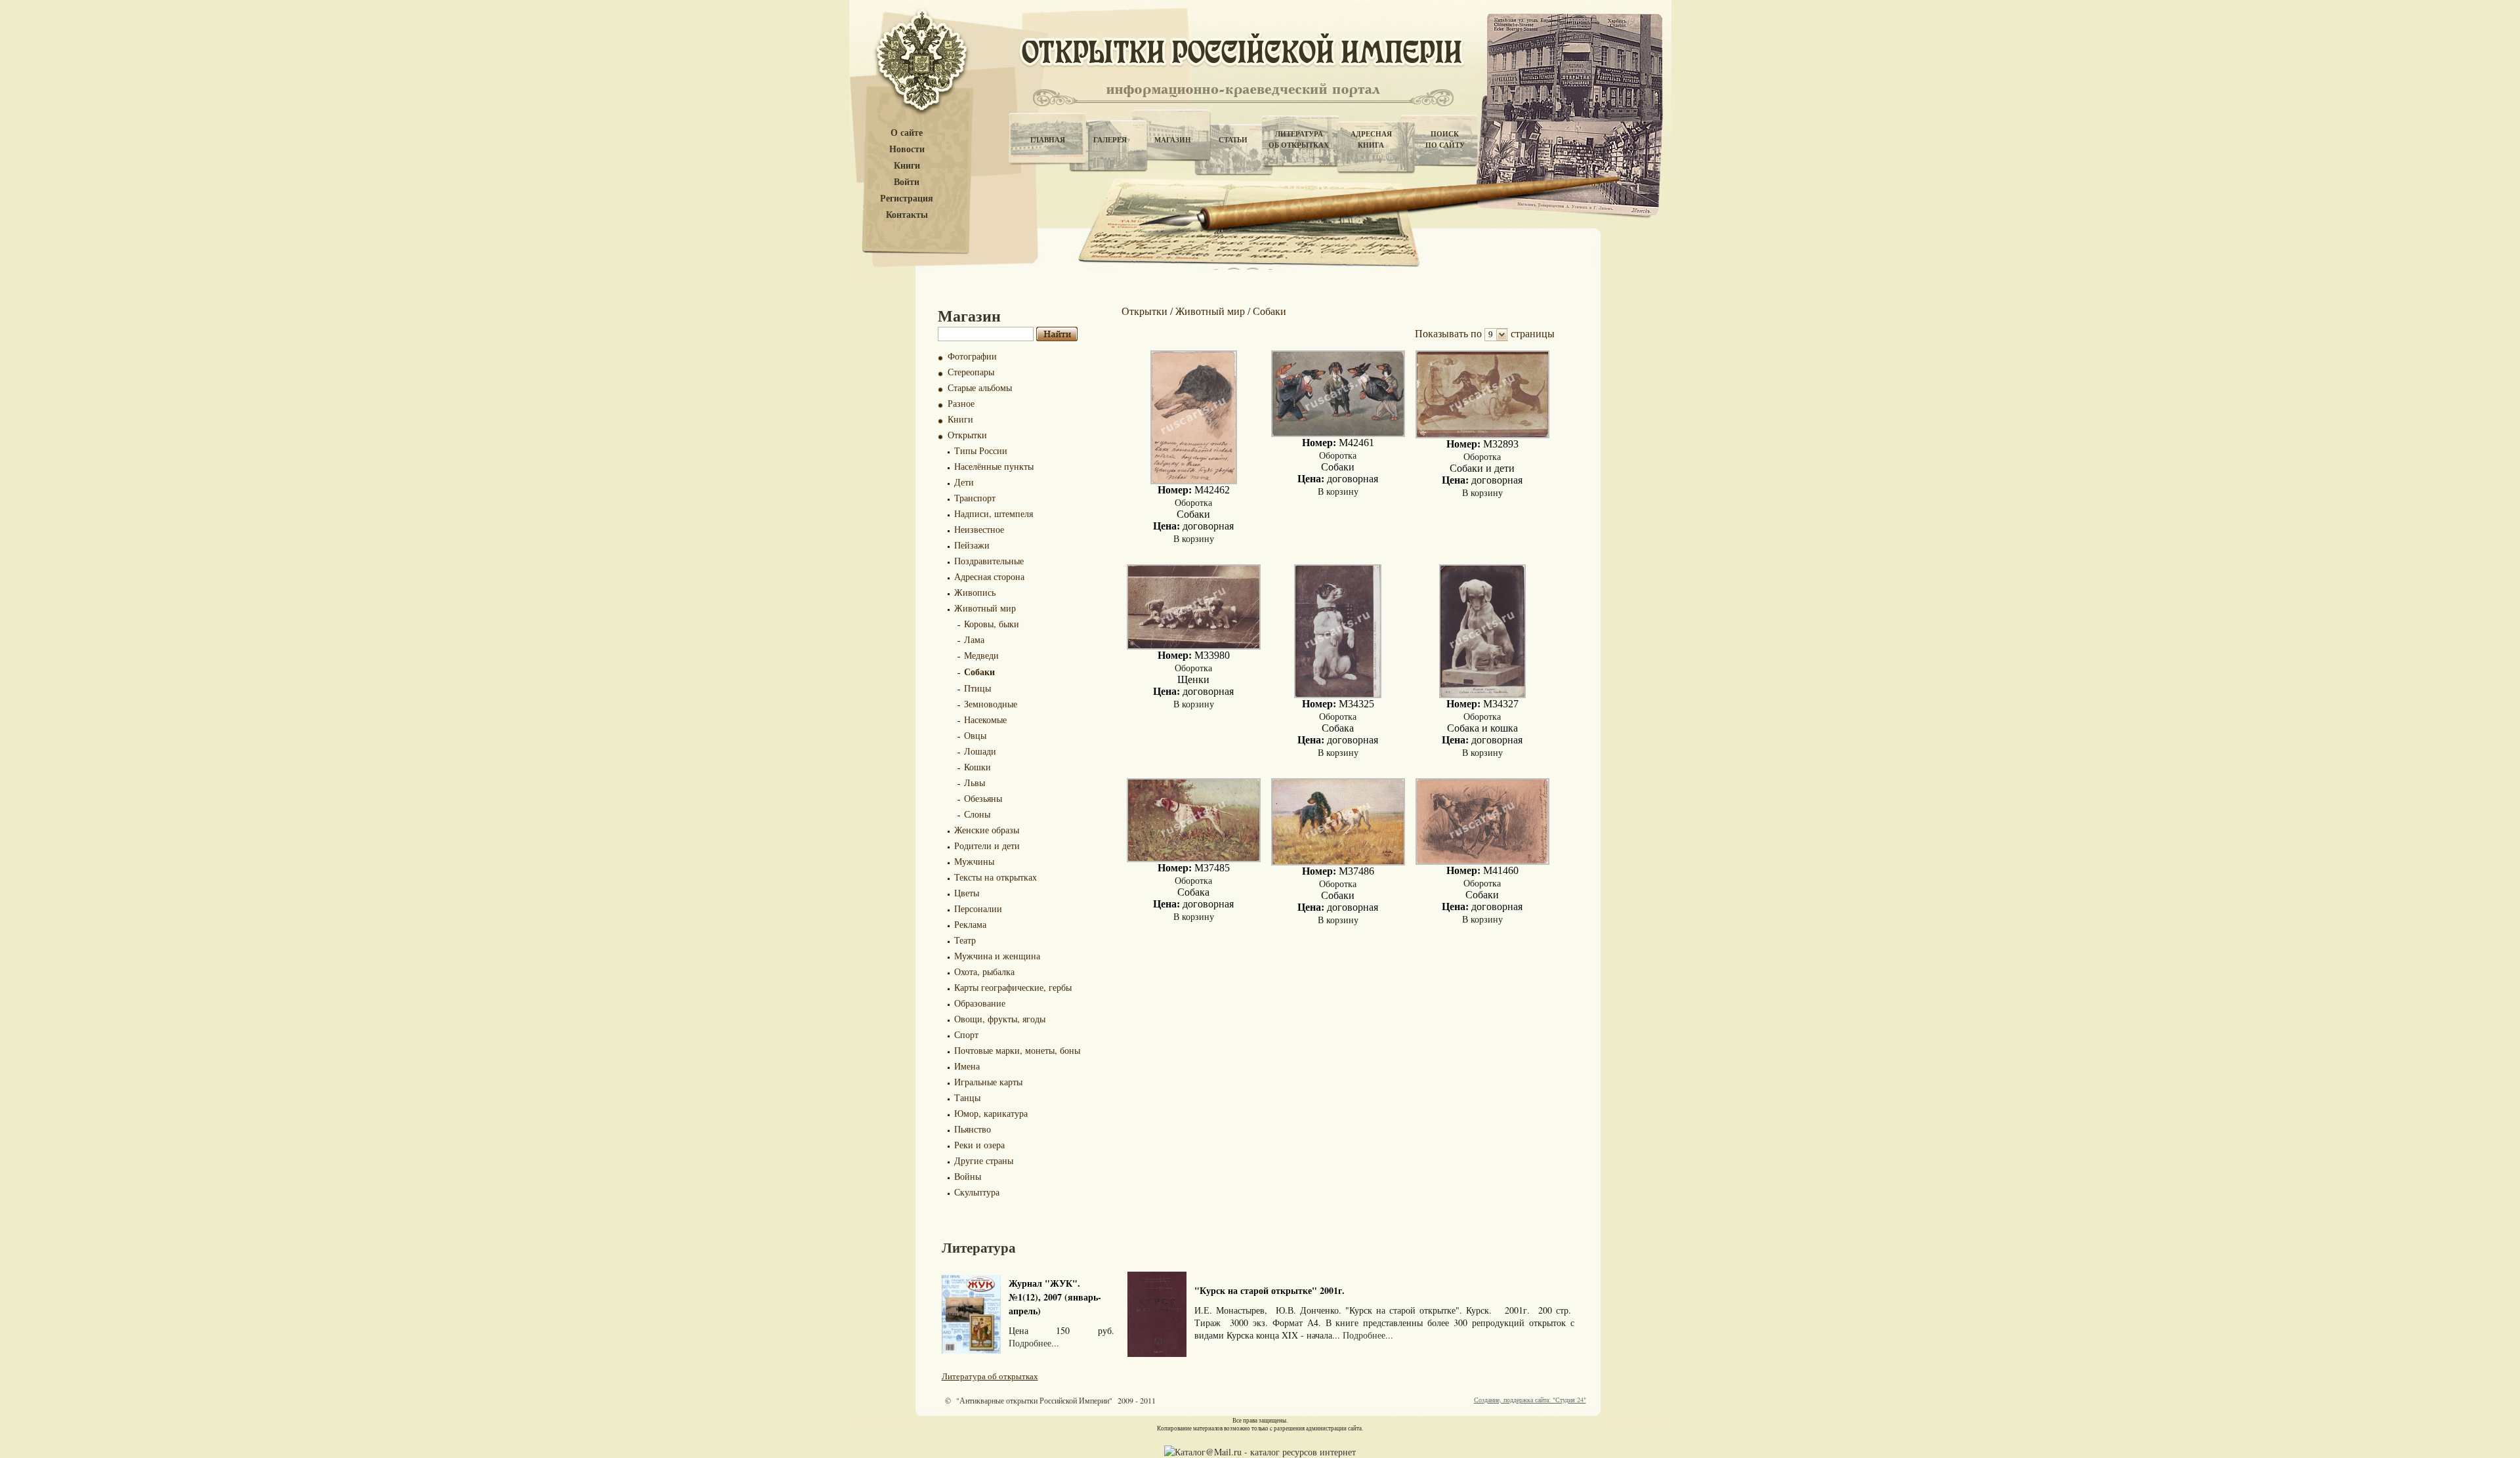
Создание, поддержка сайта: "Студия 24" (1530, 1400)
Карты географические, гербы (1013, 987)
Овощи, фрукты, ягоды (1000, 1019)
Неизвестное (979, 529)
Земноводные (991, 704)
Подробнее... (1034, 1343)
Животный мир (985, 608)
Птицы (977, 688)
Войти (907, 182)
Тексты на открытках (996, 877)
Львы (975, 782)
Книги (907, 166)
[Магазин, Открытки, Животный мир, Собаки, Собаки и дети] (1482, 435)
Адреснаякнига (1371, 139)
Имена (967, 1066)
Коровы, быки (992, 624)
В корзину (1194, 538)
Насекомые (985, 719)
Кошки (977, 767)
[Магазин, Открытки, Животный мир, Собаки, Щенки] (1194, 646)
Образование (980, 1003)
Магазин (1173, 140)
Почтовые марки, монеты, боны (1017, 1050)
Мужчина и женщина (997, 956)
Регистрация (907, 198)
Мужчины (974, 861)
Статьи (1233, 140)
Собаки (979, 672)
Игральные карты (988, 1082)
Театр (965, 940)
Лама (974, 639)
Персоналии (978, 908)
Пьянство (973, 1129)
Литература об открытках (990, 1376)
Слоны (977, 814)
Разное (961, 403)
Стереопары (971, 372)
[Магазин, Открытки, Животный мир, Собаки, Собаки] (1194, 481)
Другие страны (984, 1160)
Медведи (981, 655)
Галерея (1110, 140)
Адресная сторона (989, 576)
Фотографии (972, 356)
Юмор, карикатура (991, 1113)
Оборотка (1193, 502)
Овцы (975, 735)
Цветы (967, 893)
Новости (907, 149)
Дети (964, 482)
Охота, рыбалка (984, 971)
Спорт (966, 1034)
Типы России (981, 450)
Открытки (967, 435)
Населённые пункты (994, 466)
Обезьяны (983, 798)
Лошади (980, 751)
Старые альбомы (980, 387)
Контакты (907, 215)
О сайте (907, 133)
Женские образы (987, 830)
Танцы (967, 1097)
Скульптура (977, 1192)
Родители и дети (987, 845)
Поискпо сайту (1445, 139)
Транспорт (975, 498)
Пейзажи (972, 545)
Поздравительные (989, 561)
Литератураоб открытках (1299, 139)
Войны (968, 1176)
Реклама (970, 924)
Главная (1048, 140)
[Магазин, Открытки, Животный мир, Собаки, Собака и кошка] (1482, 695)
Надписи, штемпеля (994, 513)
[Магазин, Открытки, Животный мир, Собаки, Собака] (1338, 695)
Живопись (975, 592)
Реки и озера (979, 1145)
